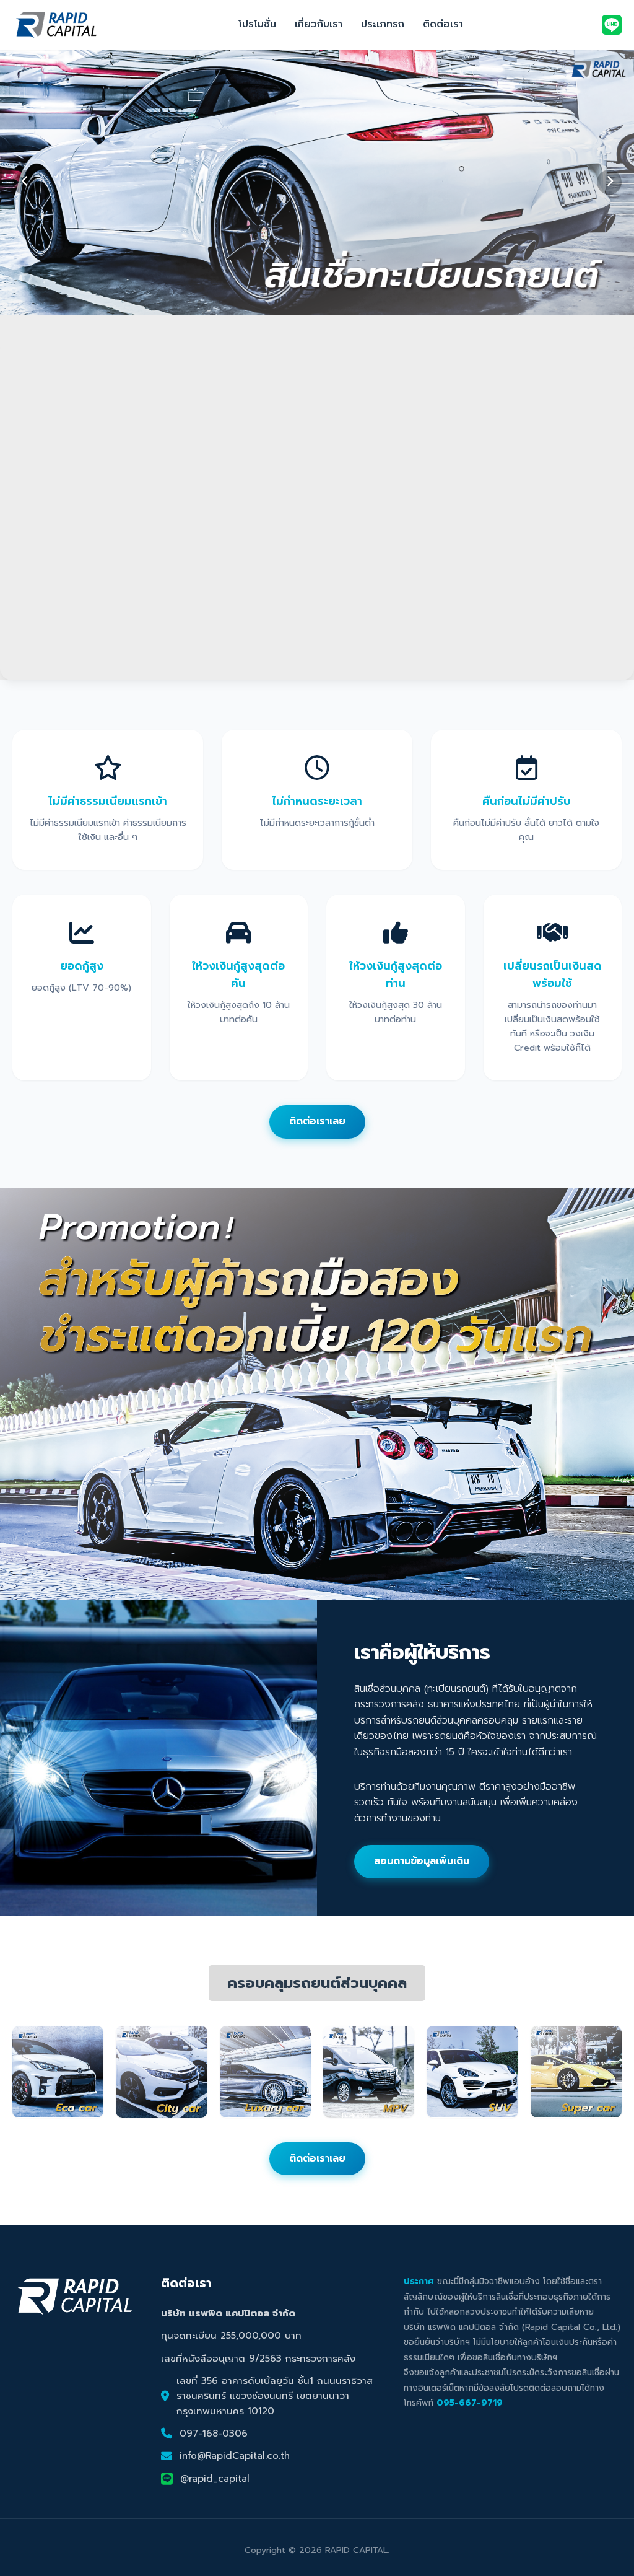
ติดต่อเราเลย (317, 1121)
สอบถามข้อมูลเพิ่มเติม (422, 1861)
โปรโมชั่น (257, 24)
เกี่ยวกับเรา (319, 24)
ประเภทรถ (383, 24)
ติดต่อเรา (443, 24)
